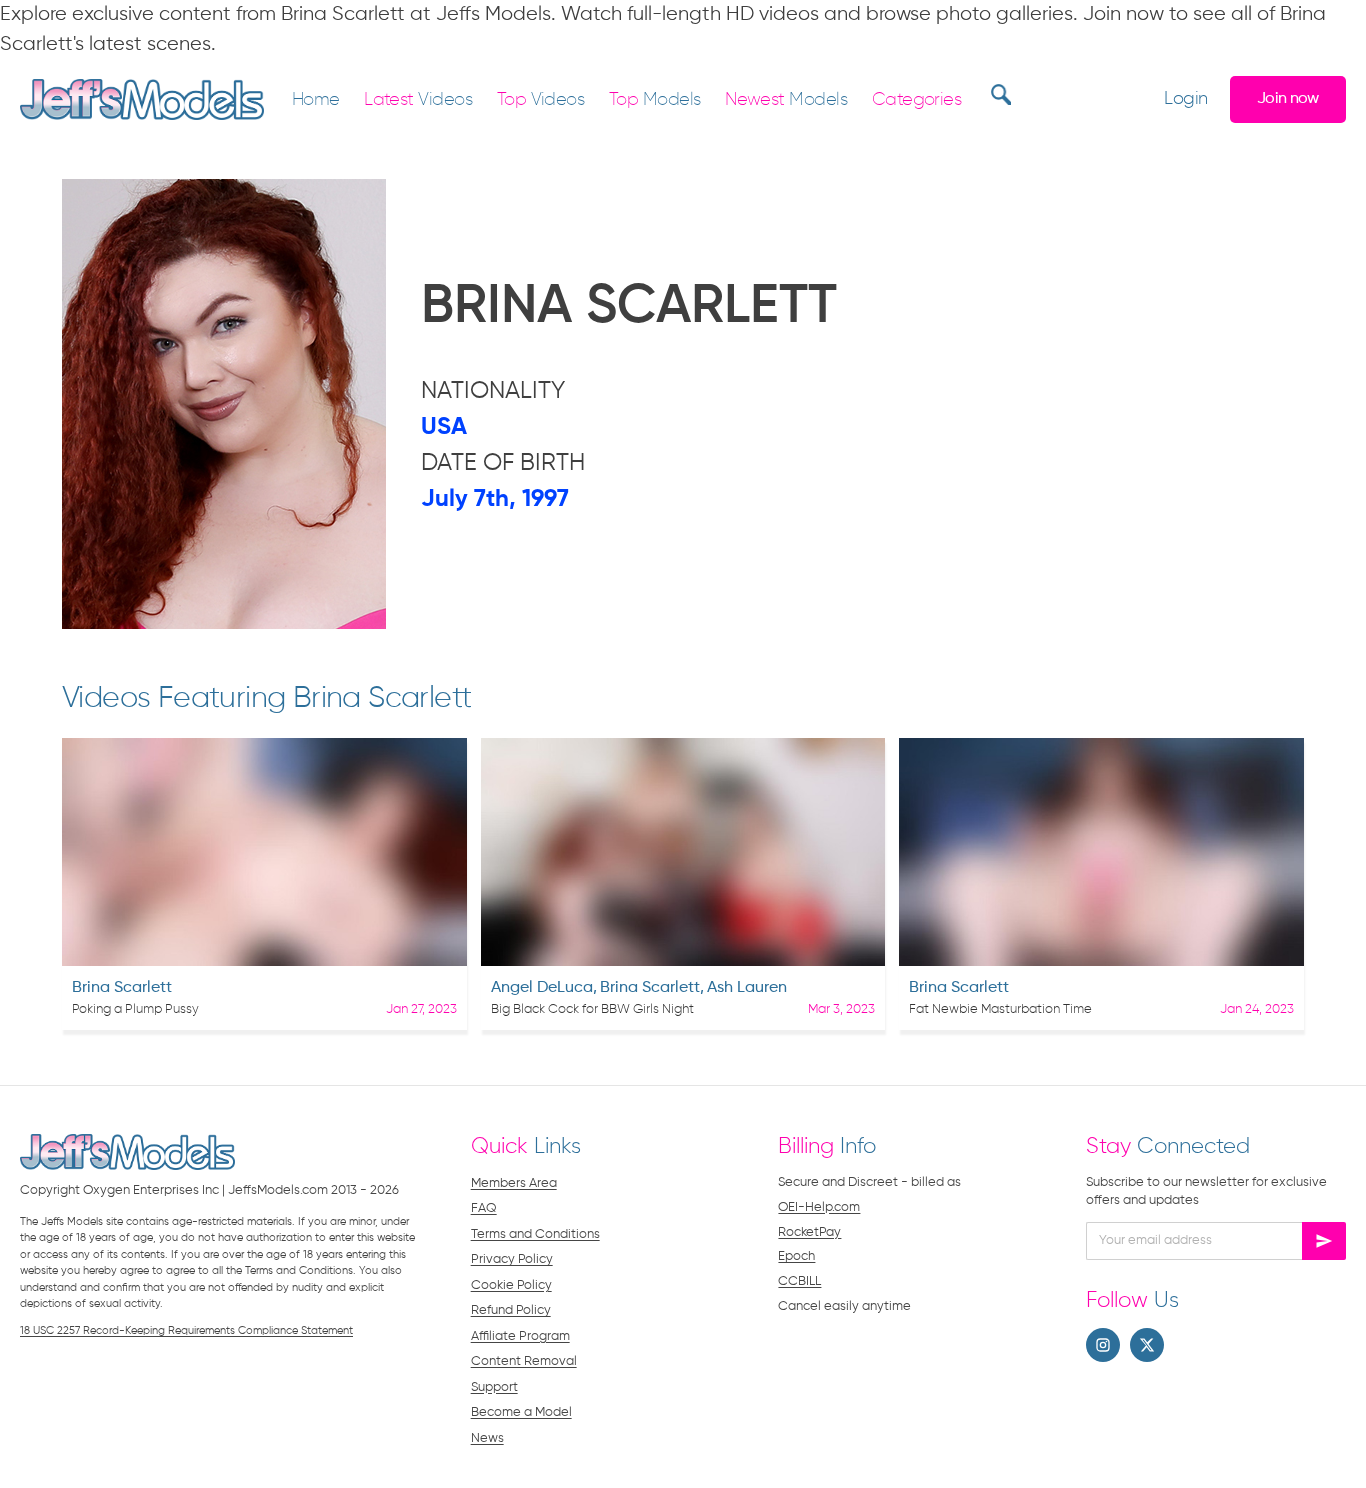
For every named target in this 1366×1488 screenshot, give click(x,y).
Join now (1288, 98)
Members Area (514, 1183)
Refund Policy (511, 1310)
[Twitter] (1147, 1345)
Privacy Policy (512, 1259)
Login (1185, 99)
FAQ (484, 1208)
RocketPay (809, 1232)
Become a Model (521, 1412)
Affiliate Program (520, 1336)
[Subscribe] (1324, 1241)
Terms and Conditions (535, 1234)
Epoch (796, 1256)
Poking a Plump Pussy (135, 1009)
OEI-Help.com (819, 1207)
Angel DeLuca (542, 988)
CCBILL (799, 1281)
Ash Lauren (747, 988)
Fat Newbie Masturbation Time (1000, 1009)
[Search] (998, 94)
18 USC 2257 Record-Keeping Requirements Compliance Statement (186, 1330)
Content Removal (524, 1361)
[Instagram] (1103, 1345)
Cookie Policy (511, 1285)
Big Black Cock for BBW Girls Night (592, 1009)
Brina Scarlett (122, 988)
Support (494, 1387)
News (487, 1438)
